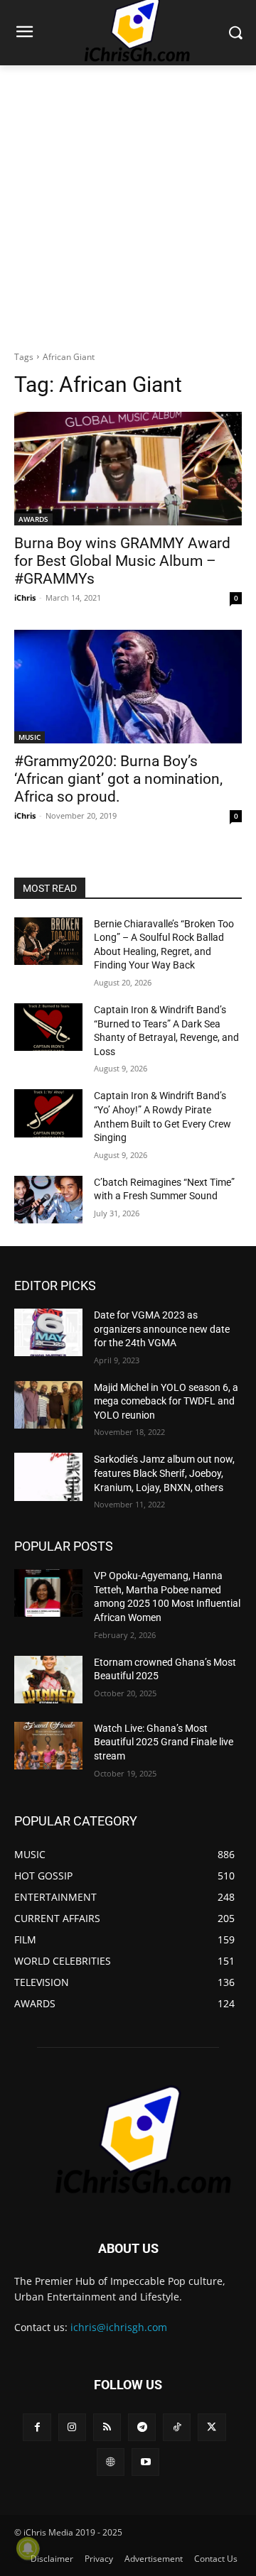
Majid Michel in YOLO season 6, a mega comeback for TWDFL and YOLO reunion (166, 1401)
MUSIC (30, 737)
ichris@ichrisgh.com (119, 2327)
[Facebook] (37, 2427)
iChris (25, 597)
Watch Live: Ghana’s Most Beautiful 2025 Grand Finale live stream (164, 1742)
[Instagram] (72, 2427)
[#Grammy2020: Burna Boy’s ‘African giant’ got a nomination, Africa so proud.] (128, 687)
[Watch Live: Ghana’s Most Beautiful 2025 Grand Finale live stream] (48, 1746)
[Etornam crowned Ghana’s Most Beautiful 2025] (48, 1680)
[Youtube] (145, 2462)
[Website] (111, 2462)
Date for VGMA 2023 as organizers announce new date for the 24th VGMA (162, 1329)
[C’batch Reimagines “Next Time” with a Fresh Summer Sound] (48, 1200)
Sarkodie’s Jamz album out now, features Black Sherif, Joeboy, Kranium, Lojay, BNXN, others (164, 1473)
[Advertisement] (128, 208)
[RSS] (107, 2427)
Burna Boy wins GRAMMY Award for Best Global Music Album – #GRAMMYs (122, 561)
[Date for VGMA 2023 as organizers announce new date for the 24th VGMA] (48, 1332)
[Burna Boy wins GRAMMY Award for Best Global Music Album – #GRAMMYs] (128, 469)
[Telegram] (142, 2427)
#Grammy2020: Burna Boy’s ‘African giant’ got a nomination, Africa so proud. (118, 779)
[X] (212, 2427)
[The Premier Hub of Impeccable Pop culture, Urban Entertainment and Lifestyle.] (128, 2141)
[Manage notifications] (28, 2548)
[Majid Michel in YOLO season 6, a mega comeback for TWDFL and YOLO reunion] (48, 1405)
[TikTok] (177, 2427)
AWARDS (33, 519)
